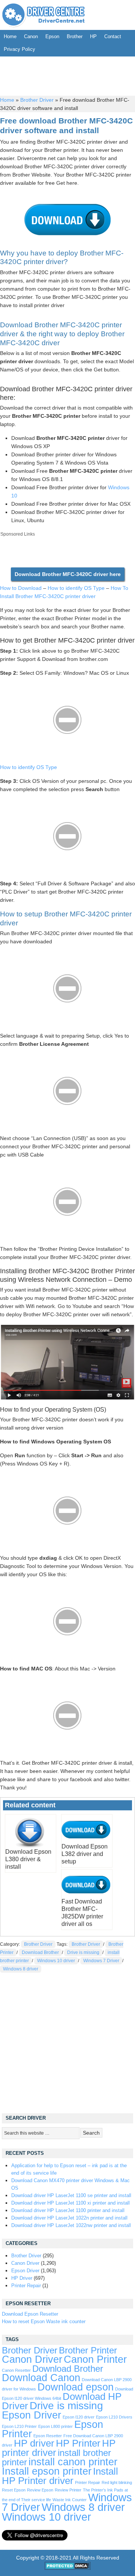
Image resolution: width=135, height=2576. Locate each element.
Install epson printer (47, 2471)
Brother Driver (37, 100)
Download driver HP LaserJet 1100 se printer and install (71, 2195)
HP (93, 36)
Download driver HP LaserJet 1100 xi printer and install (70, 2203)
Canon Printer (95, 2359)
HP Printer (78, 2443)
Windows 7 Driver (101, 1961)
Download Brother (40, 1952)
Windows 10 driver (56, 1961)
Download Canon (41, 2378)
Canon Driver (25, 2263)
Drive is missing (83, 1952)
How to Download (21, 588)
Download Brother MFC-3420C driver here (68, 574)
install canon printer (73, 2462)
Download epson (76, 2387)
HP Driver (22, 2278)
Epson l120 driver (79, 2417)
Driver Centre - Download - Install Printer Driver (43, 15)
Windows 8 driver (21, 1969)
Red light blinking (117, 2482)
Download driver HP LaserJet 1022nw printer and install (71, 2225)
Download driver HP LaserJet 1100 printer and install (68, 2210)
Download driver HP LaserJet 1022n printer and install (69, 2218)
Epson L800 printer (55, 2426)
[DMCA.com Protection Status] (68, 2568)
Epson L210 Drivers (114, 2417)
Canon (31, 36)
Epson (52, 36)
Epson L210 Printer (19, 2426)
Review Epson (40, 2490)
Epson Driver (25, 2271)
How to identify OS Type (76, 588)
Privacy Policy (19, 49)
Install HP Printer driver (60, 2476)
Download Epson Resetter (30, 2314)
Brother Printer (88, 2350)
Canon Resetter (16, 2370)
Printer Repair (26, 2286)
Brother (75, 36)
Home (10, 36)
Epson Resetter (48, 2436)
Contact (113, 36)
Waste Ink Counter (70, 2500)
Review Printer (68, 2490)
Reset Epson (14, 2490)
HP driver (34, 2443)
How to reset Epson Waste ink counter (44, 2321)
